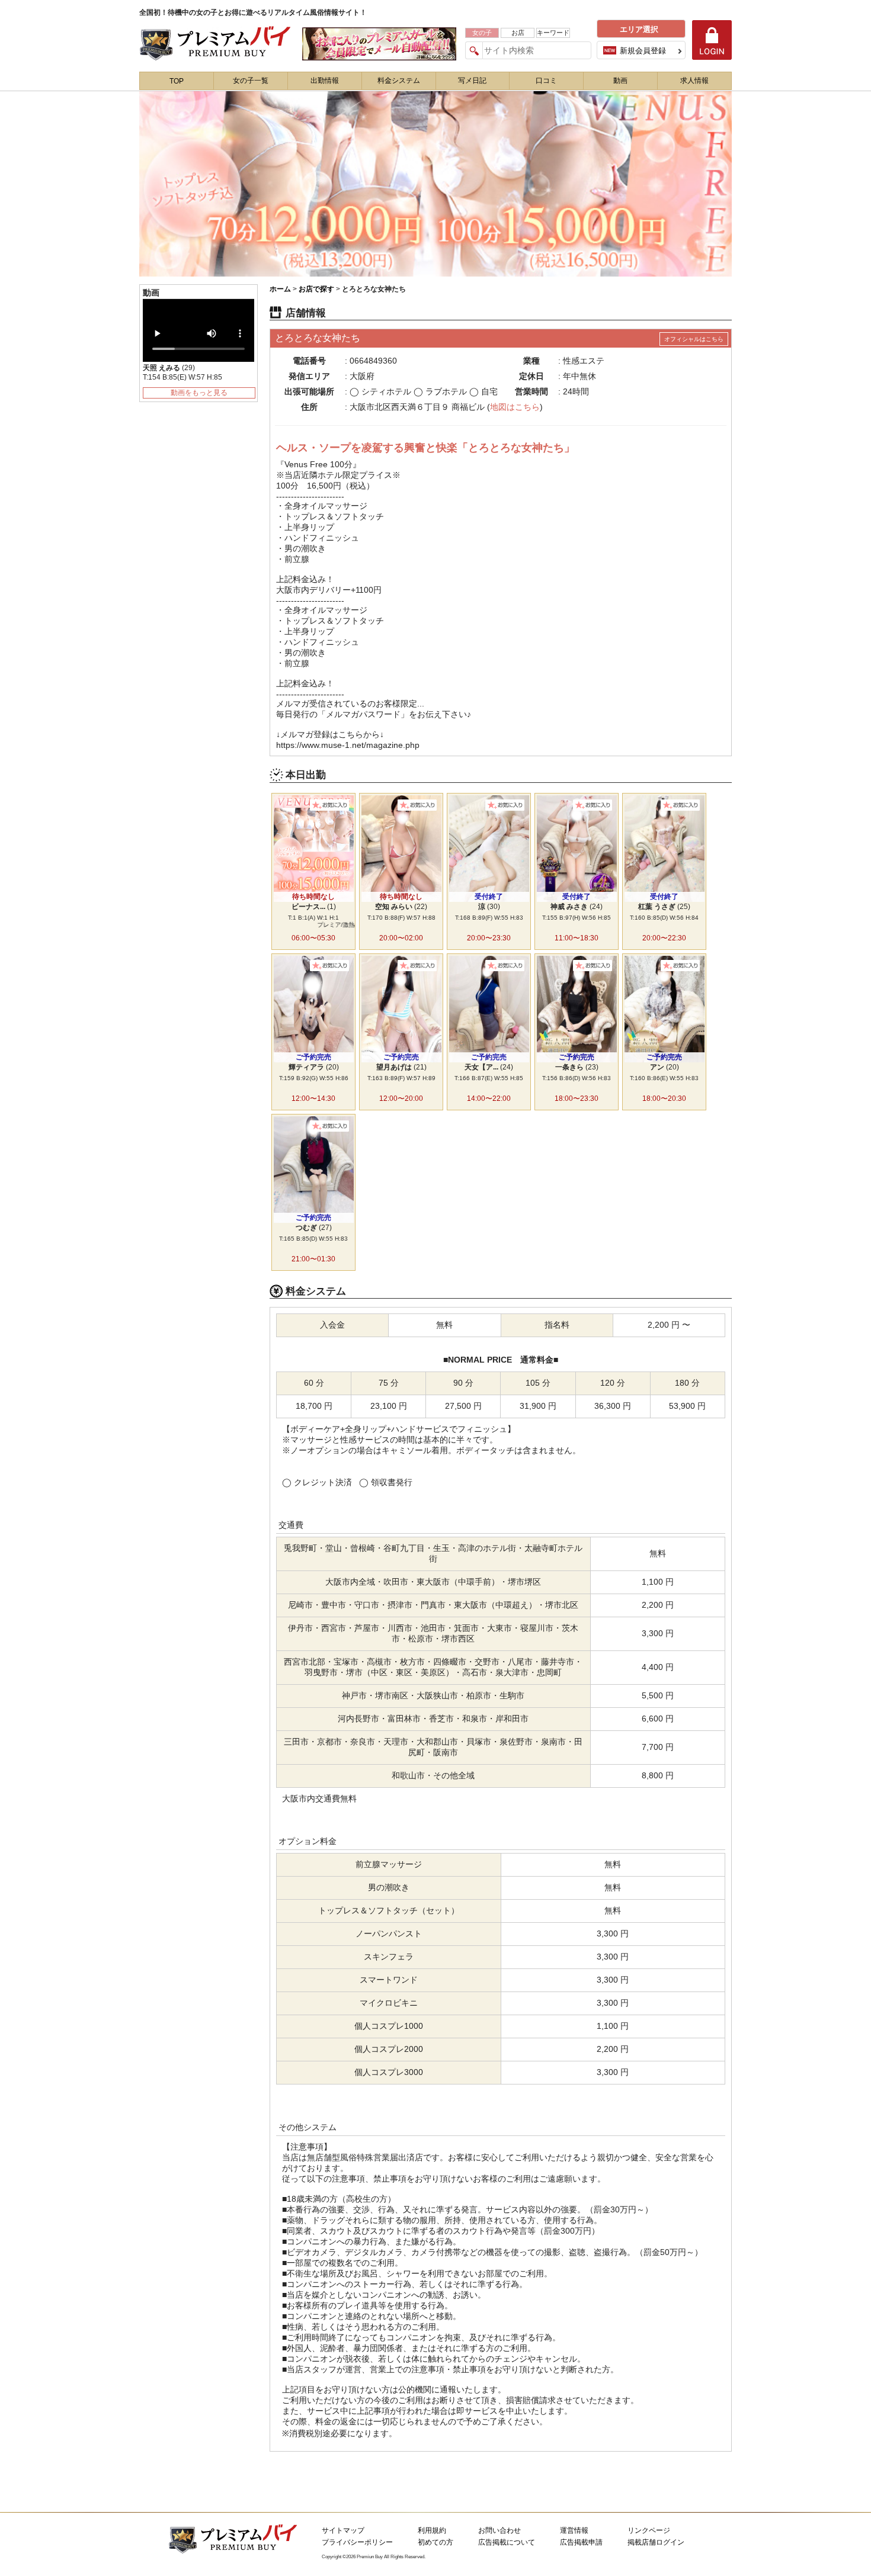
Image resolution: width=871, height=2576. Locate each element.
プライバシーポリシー (357, 2542)
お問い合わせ (499, 2530)
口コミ (546, 81)
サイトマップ (343, 2530)
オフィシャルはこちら (694, 339)
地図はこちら (515, 407)
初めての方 (435, 2542)
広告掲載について (507, 2542)
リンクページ (649, 2530)
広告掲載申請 (581, 2542)
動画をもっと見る (199, 393)
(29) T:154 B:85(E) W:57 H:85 (182, 372)
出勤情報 (325, 81)
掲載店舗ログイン (656, 2542)
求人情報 (694, 81)
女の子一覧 (251, 81)
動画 (620, 81)
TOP (177, 81)
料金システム (399, 81)
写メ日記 (472, 81)
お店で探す (316, 289)
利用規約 (432, 2530)
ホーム (280, 289)
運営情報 (574, 2530)
